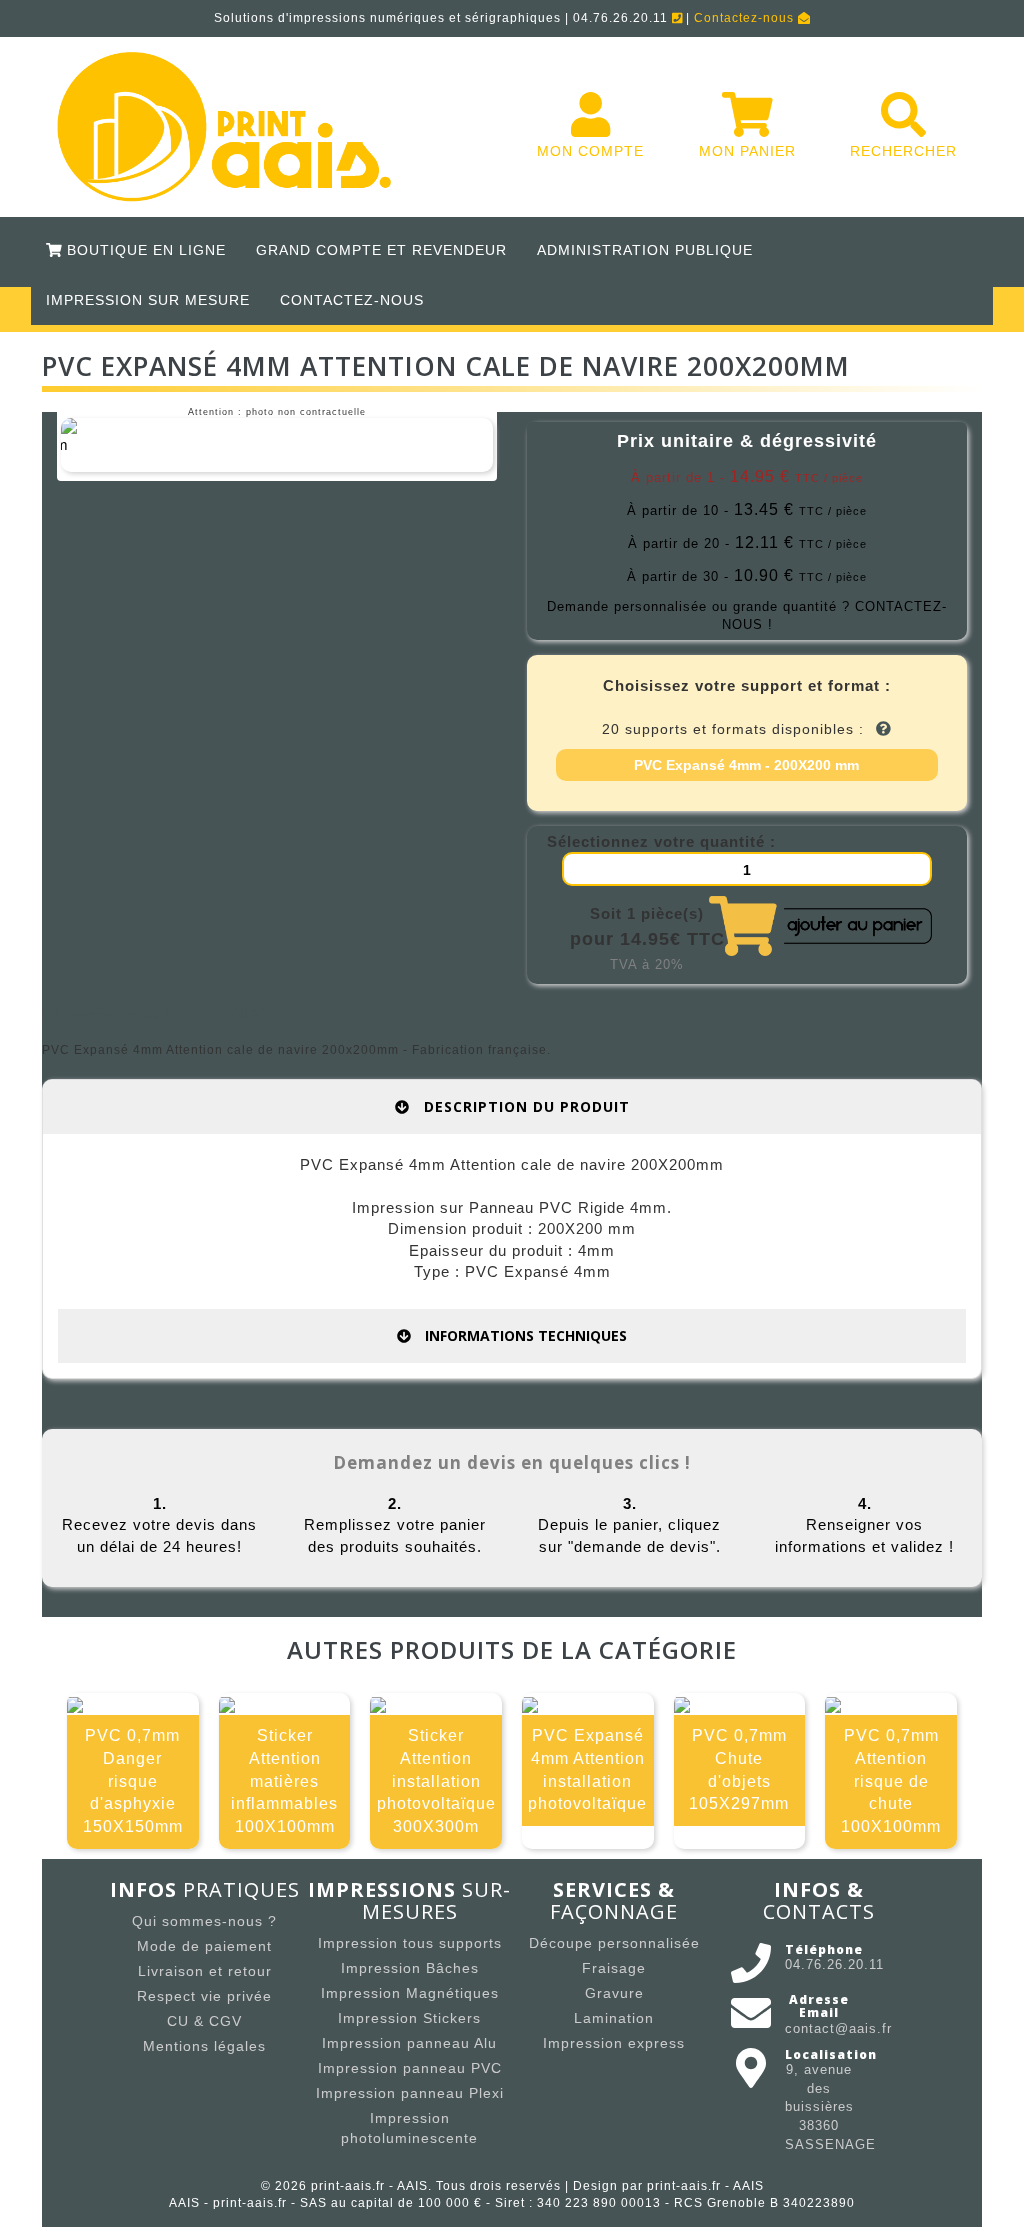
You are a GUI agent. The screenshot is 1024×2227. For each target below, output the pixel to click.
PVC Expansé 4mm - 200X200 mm (746, 765)
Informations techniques (524, 1335)
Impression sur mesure (148, 300)
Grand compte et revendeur (381, 250)
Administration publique (645, 250)
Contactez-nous (746, 18)
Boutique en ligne (144, 250)
